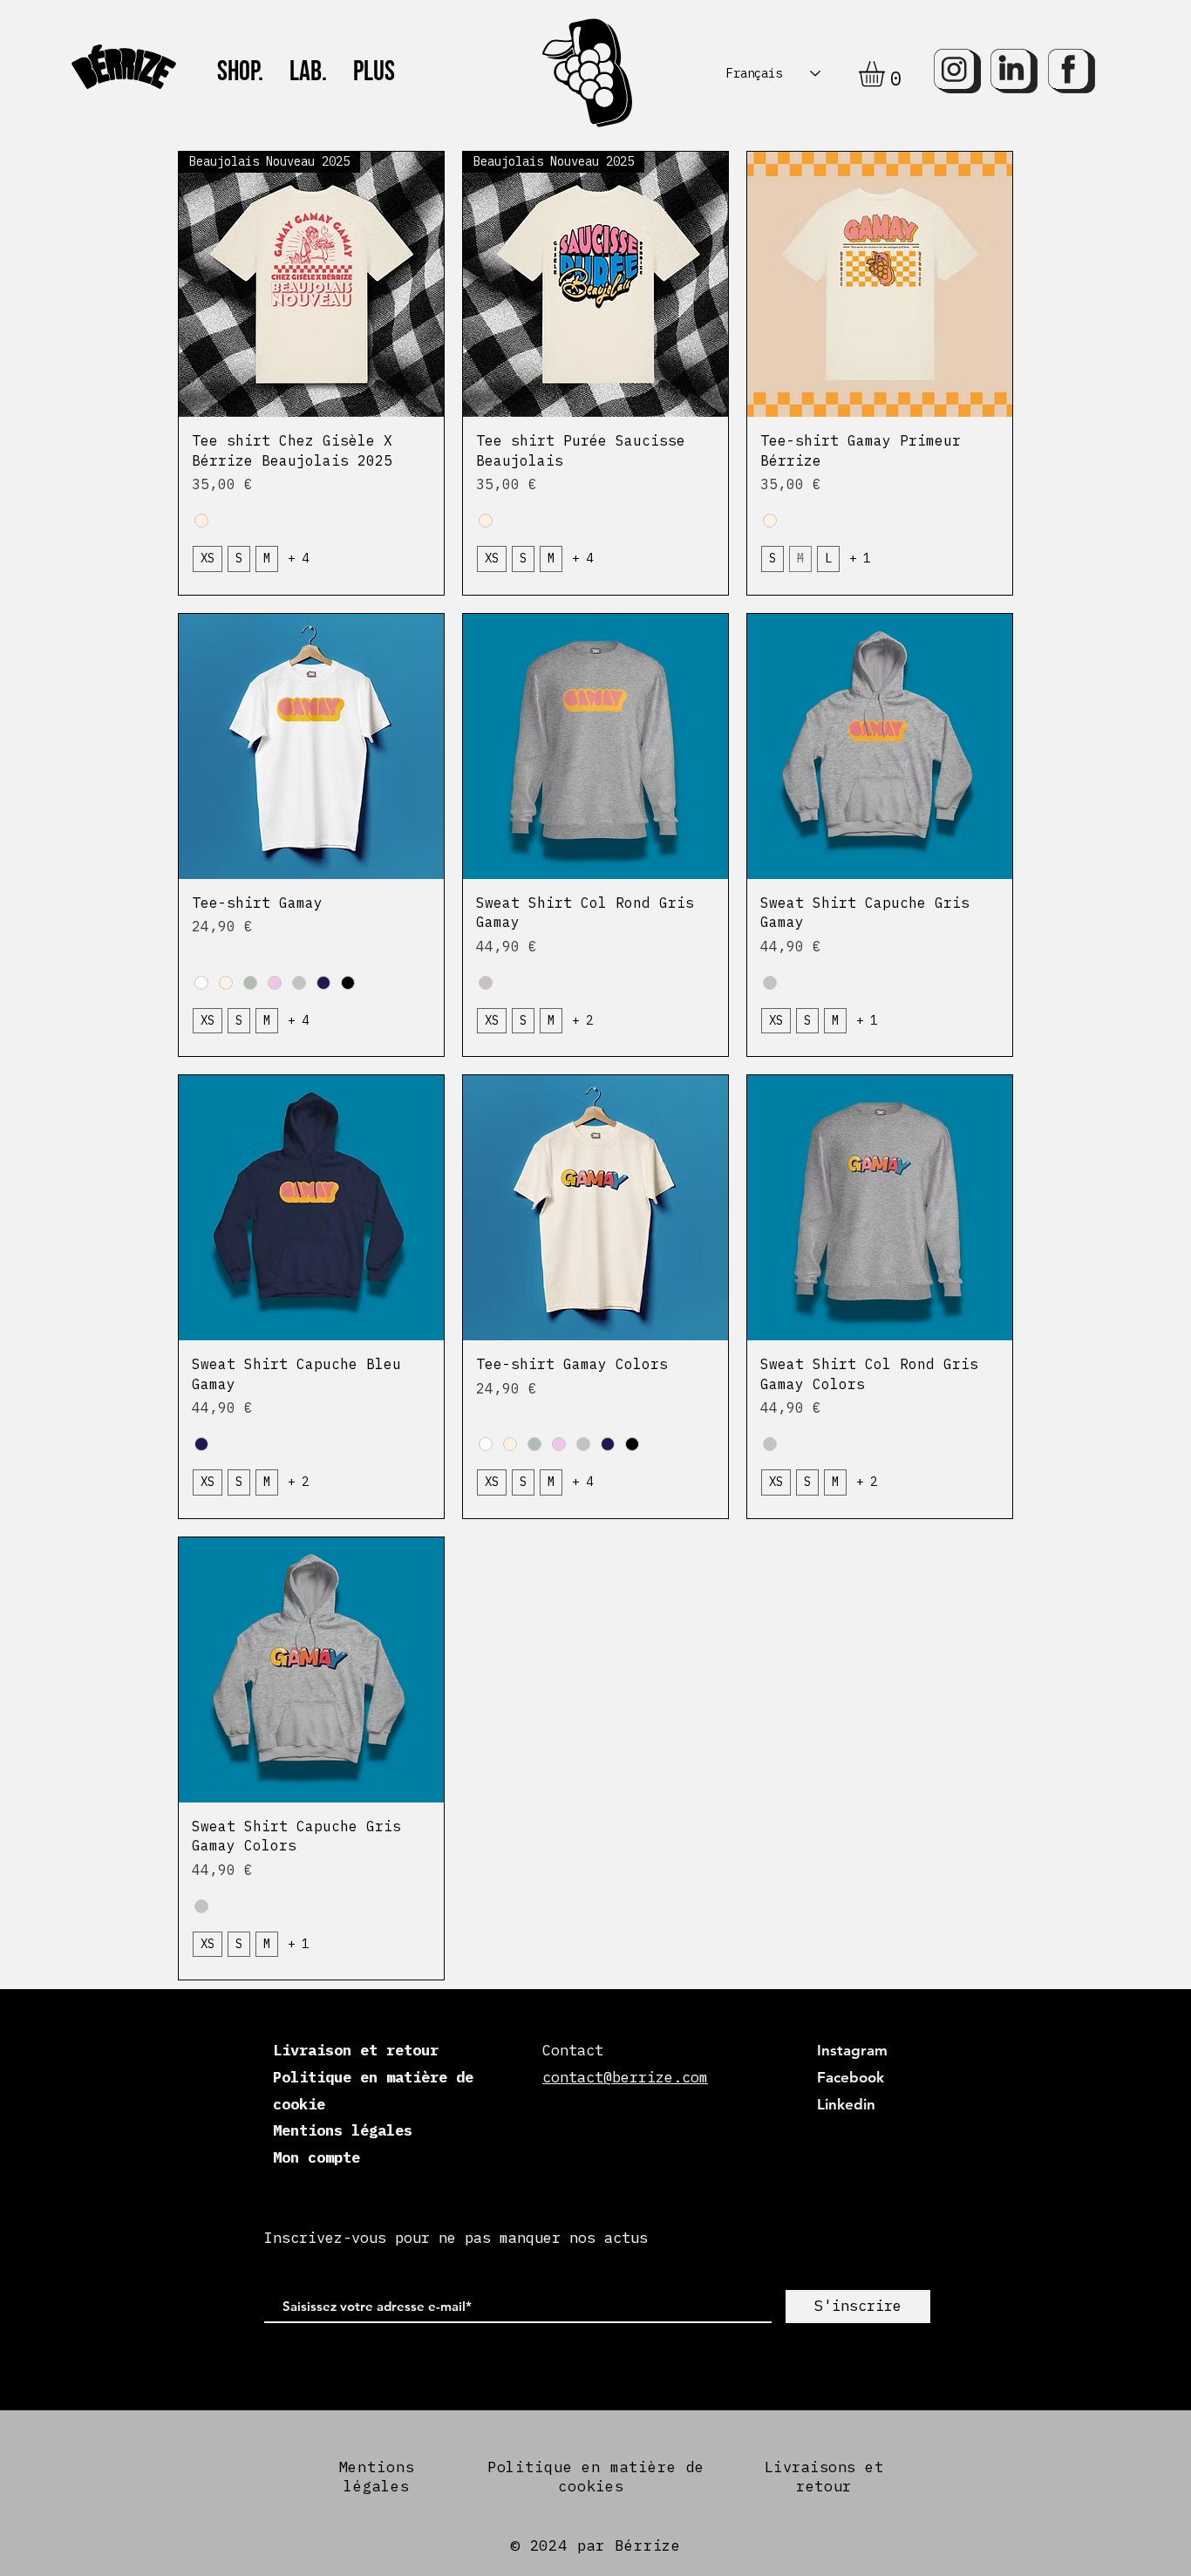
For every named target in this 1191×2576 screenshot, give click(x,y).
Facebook (851, 2077)
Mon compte (316, 2157)
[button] (887, 74)
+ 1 (860, 558)
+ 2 (582, 1020)
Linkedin (846, 2104)
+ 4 (298, 558)
